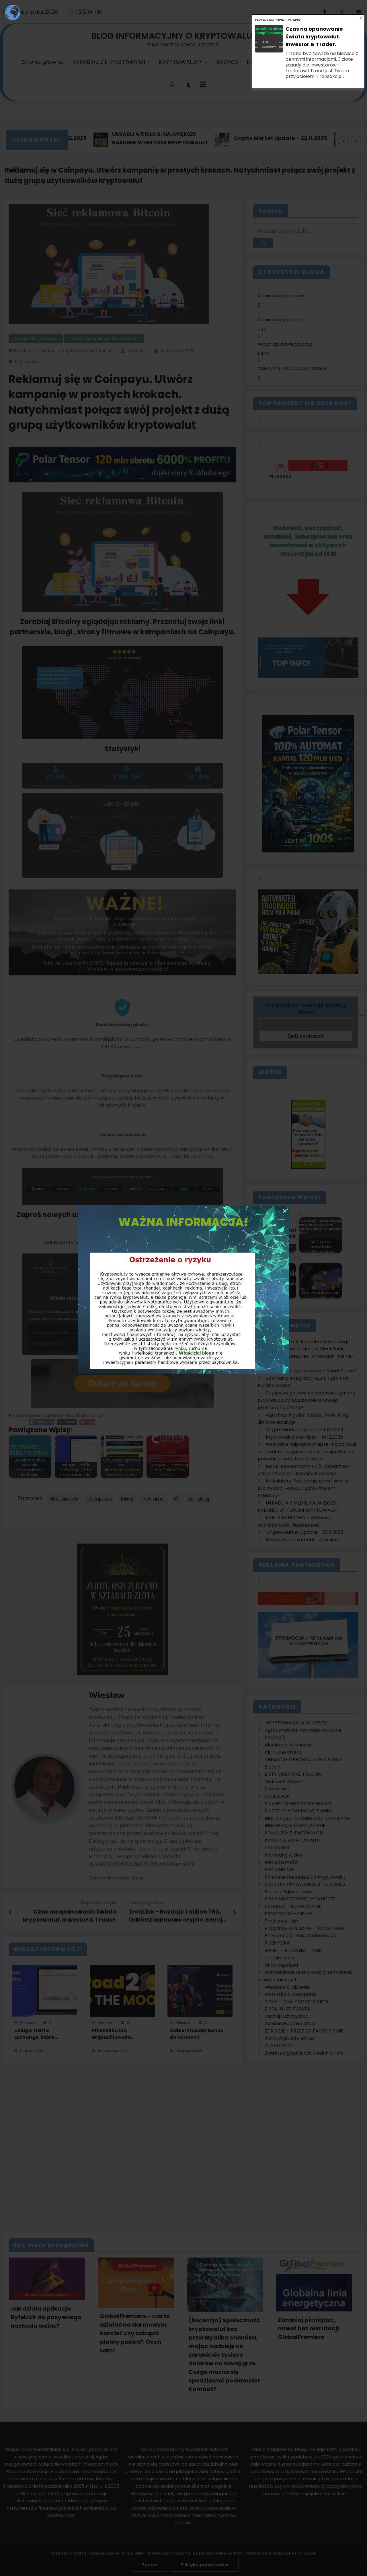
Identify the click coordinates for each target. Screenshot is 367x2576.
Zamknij (361, 42)
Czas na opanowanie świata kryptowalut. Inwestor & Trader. (314, 60)
